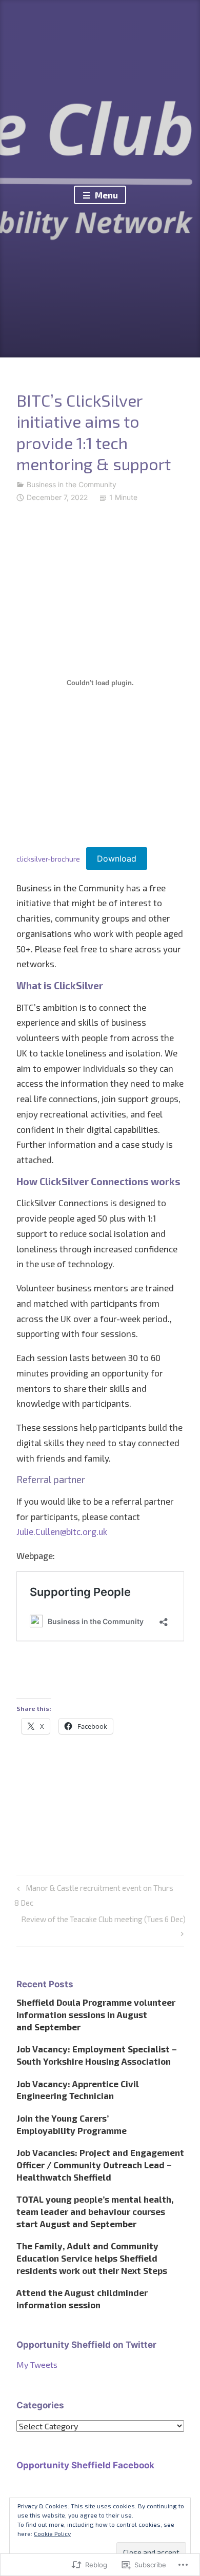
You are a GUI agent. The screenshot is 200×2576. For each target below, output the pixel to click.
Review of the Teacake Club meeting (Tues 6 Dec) (101, 1925)
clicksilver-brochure (48, 859)
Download (117, 858)
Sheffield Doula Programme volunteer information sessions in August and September (96, 2014)
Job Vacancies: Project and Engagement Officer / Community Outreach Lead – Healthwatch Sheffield (100, 2165)
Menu (105, 195)
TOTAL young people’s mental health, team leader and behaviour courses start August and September (95, 2211)
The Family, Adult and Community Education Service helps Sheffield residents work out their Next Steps (92, 2258)
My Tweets (37, 2364)
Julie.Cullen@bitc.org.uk (62, 1531)
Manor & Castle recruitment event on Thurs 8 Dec (94, 1895)
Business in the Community (72, 484)
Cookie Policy (52, 2533)
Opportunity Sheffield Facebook (85, 2465)
